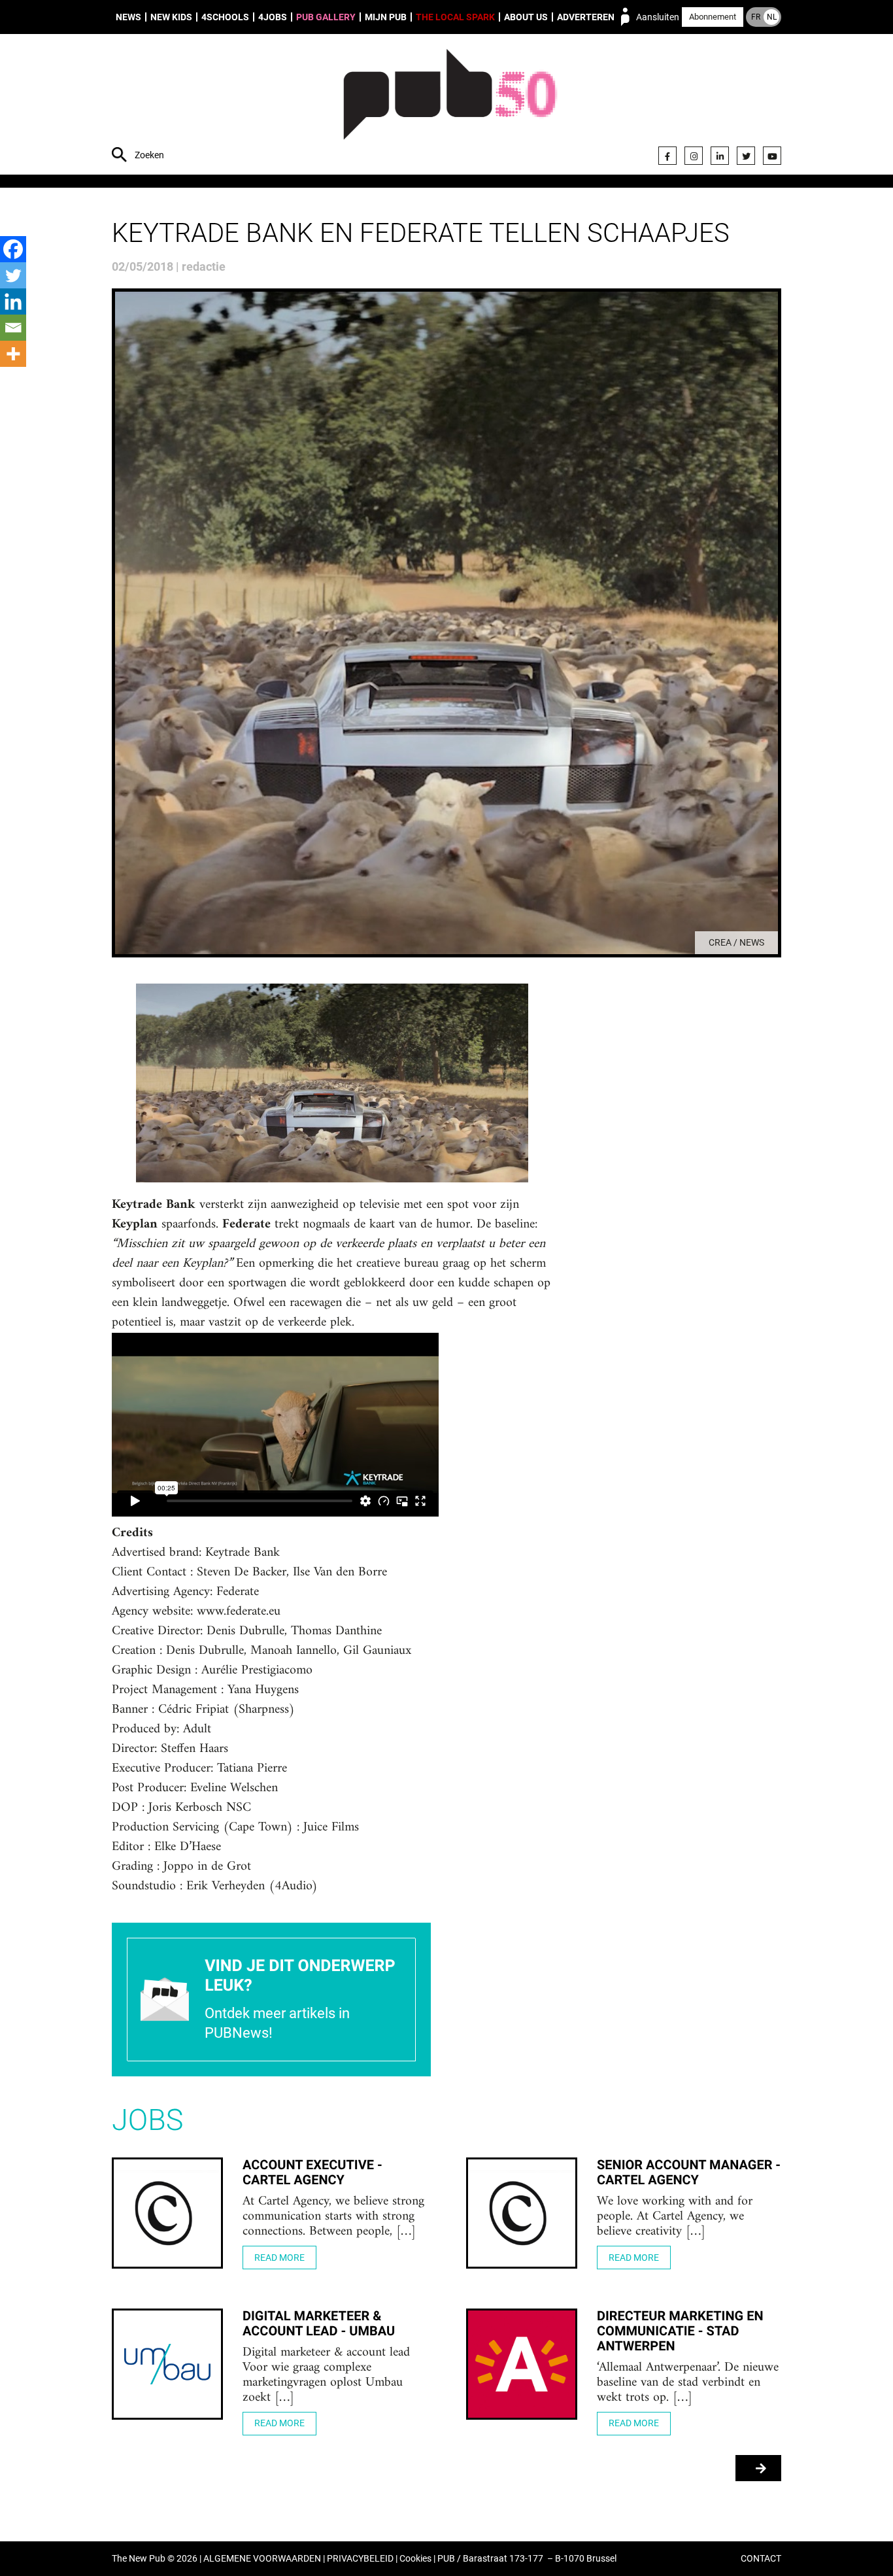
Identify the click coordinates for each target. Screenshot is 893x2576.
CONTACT (761, 2559)
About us (526, 17)
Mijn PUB (386, 17)
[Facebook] (667, 156)
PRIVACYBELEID (360, 2559)
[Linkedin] (13, 301)
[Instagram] (694, 156)
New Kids (171, 17)
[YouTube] (772, 156)
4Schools (225, 17)
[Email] (13, 328)
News (128, 17)
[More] (13, 354)
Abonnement (713, 17)
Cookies (415, 2559)
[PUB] (450, 106)
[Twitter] (746, 156)
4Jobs (273, 17)
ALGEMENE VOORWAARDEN (262, 2559)
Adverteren (586, 17)
